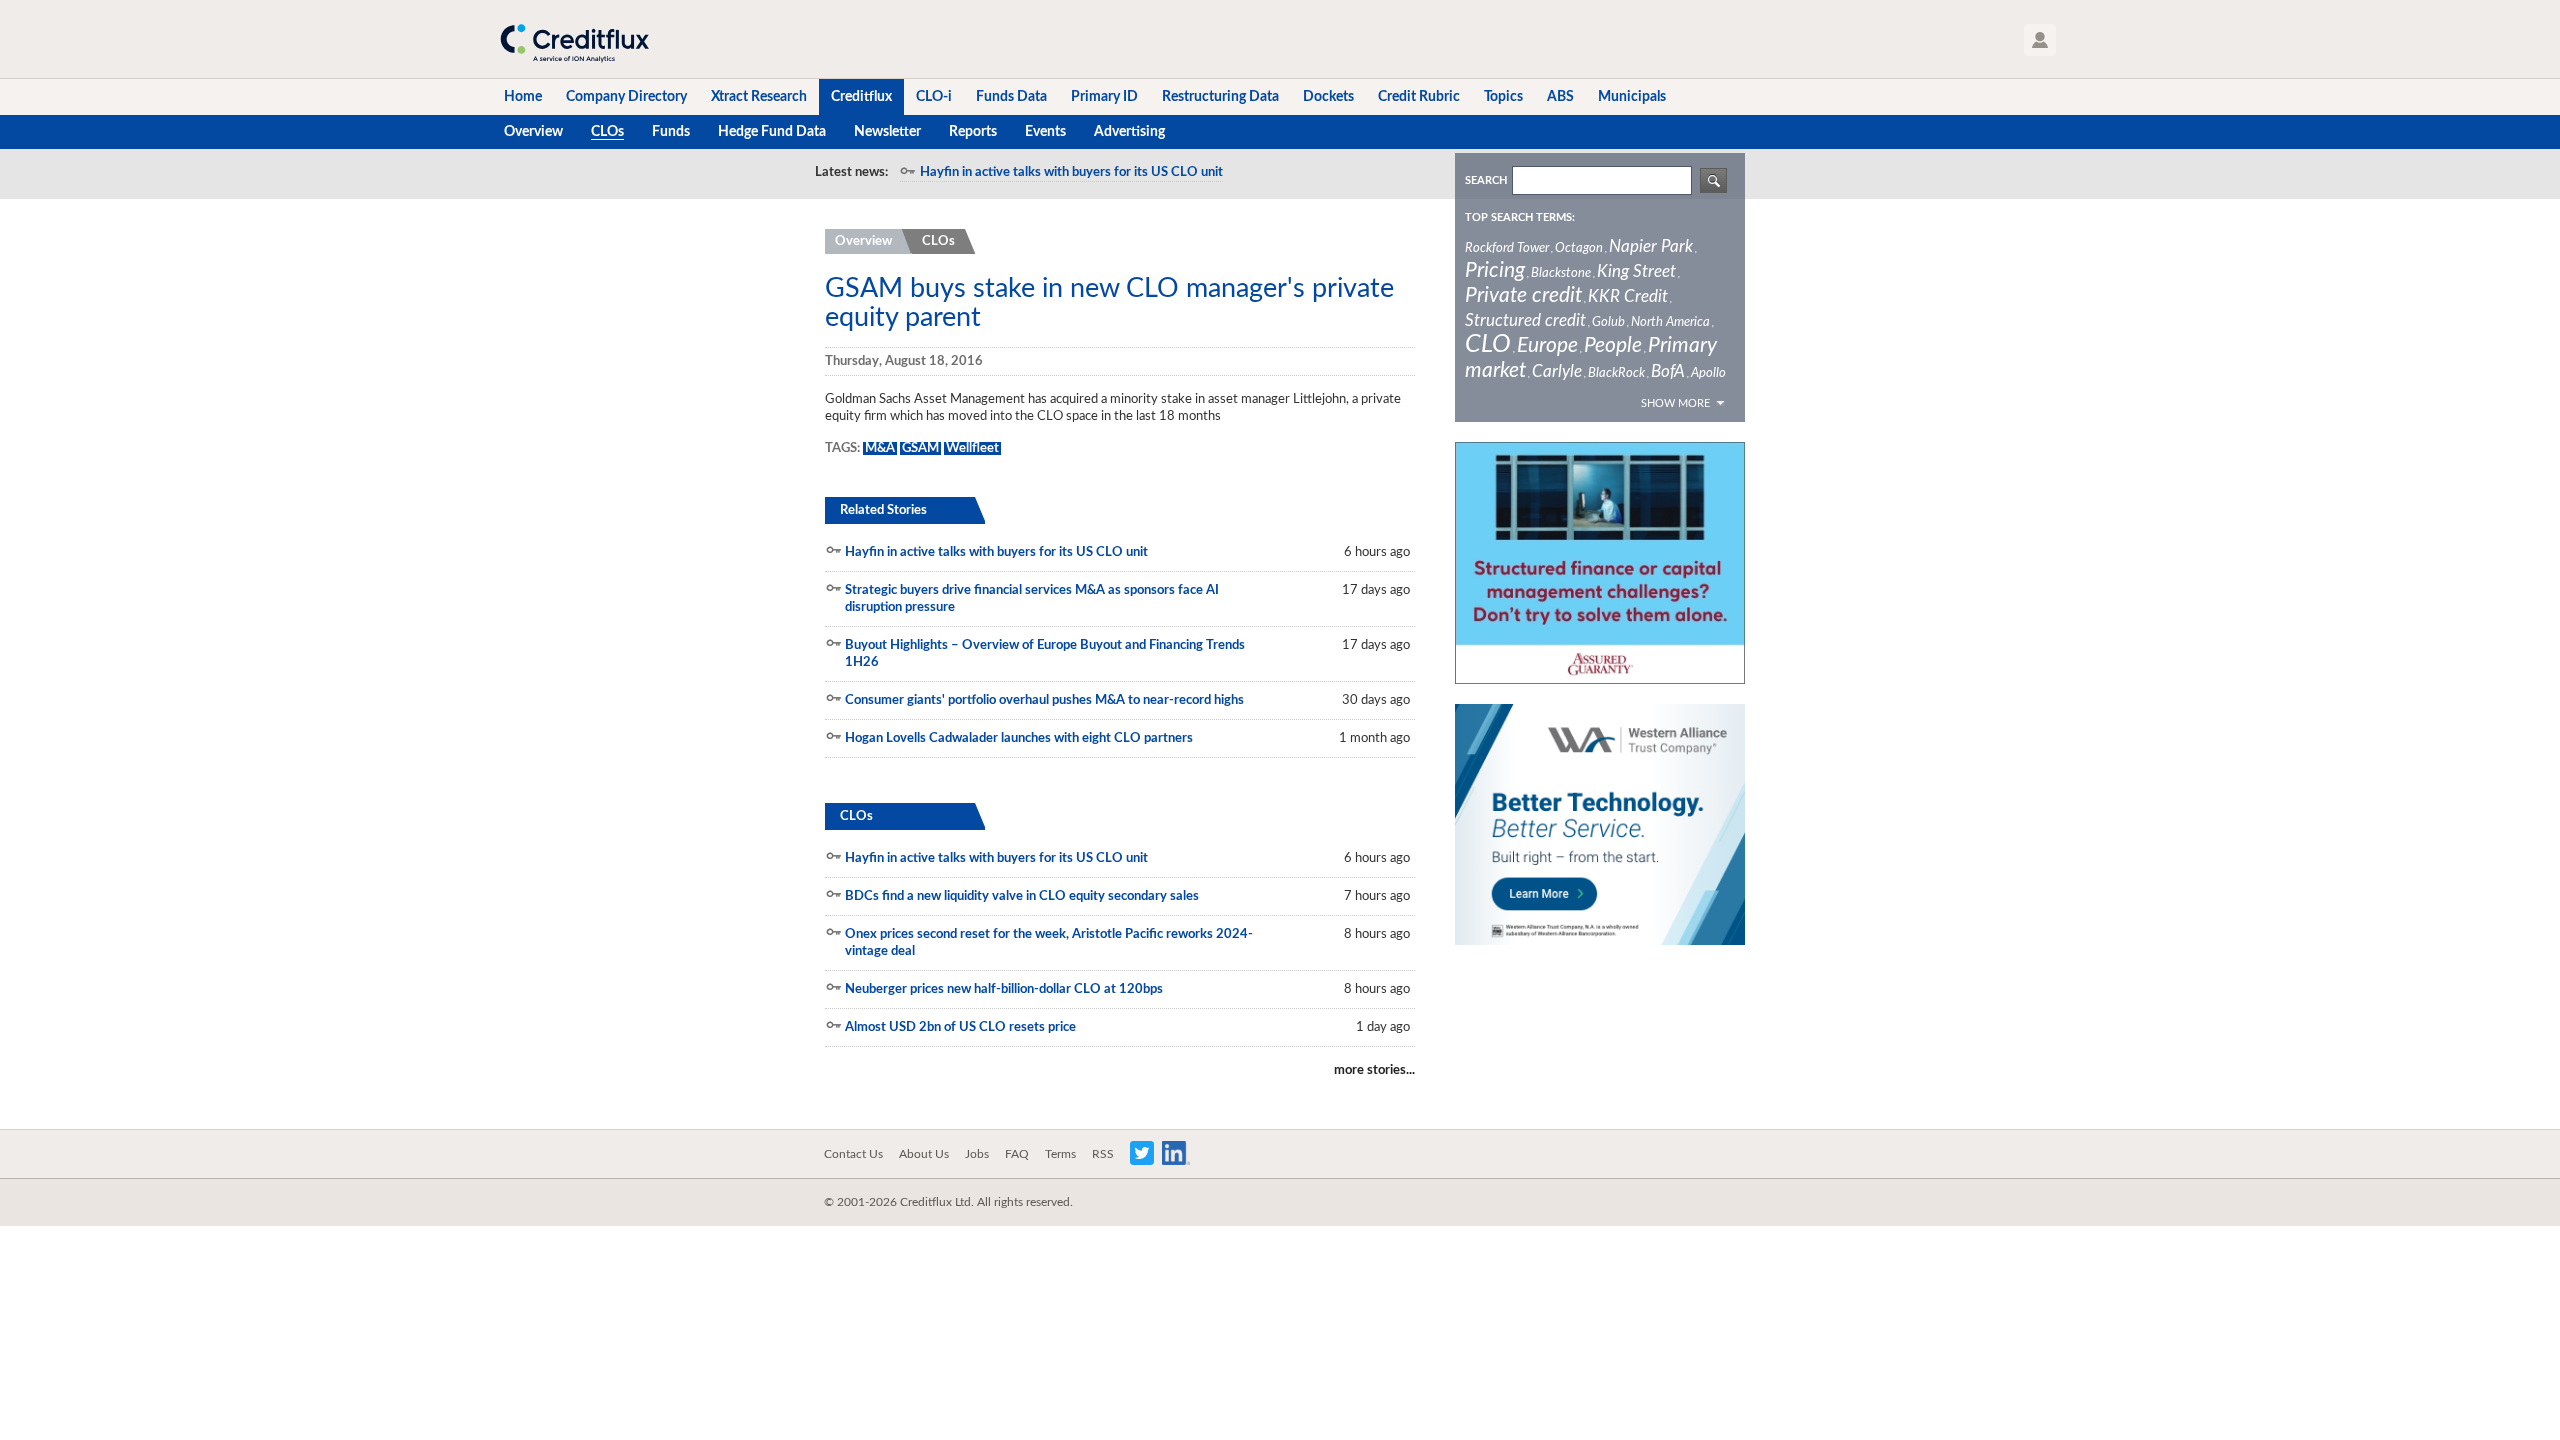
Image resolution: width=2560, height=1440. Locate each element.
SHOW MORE (1675, 403)
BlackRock (1616, 373)
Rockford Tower (1507, 248)
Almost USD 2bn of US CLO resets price (960, 1027)
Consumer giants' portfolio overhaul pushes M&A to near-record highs (1044, 700)
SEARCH (1486, 180)
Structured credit (1525, 320)
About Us (924, 1154)
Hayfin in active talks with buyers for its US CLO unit (1071, 172)
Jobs (977, 1154)
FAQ (1017, 1154)
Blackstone (1561, 273)
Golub (1608, 322)
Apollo (1708, 373)
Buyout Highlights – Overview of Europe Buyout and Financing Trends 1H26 (1045, 654)
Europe (1547, 345)
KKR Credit (1628, 296)
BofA (1668, 371)
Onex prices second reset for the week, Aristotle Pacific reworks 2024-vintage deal (1049, 943)
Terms (1060, 1154)
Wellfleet (972, 448)
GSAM (920, 448)
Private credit (1523, 295)
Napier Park (1651, 246)
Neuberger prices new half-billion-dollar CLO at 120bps (1004, 989)
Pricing (1495, 270)
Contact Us (853, 1154)
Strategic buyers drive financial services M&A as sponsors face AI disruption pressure (1032, 599)
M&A (880, 448)
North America (1670, 322)
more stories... (1374, 1070)
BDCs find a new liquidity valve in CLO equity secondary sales (1022, 896)
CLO (1488, 344)
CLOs (938, 241)
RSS (1103, 1154)
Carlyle (1557, 371)
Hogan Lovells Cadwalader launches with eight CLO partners (1019, 738)
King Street (1636, 271)
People (1613, 345)
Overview (863, 241)
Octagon (1579, 248)
